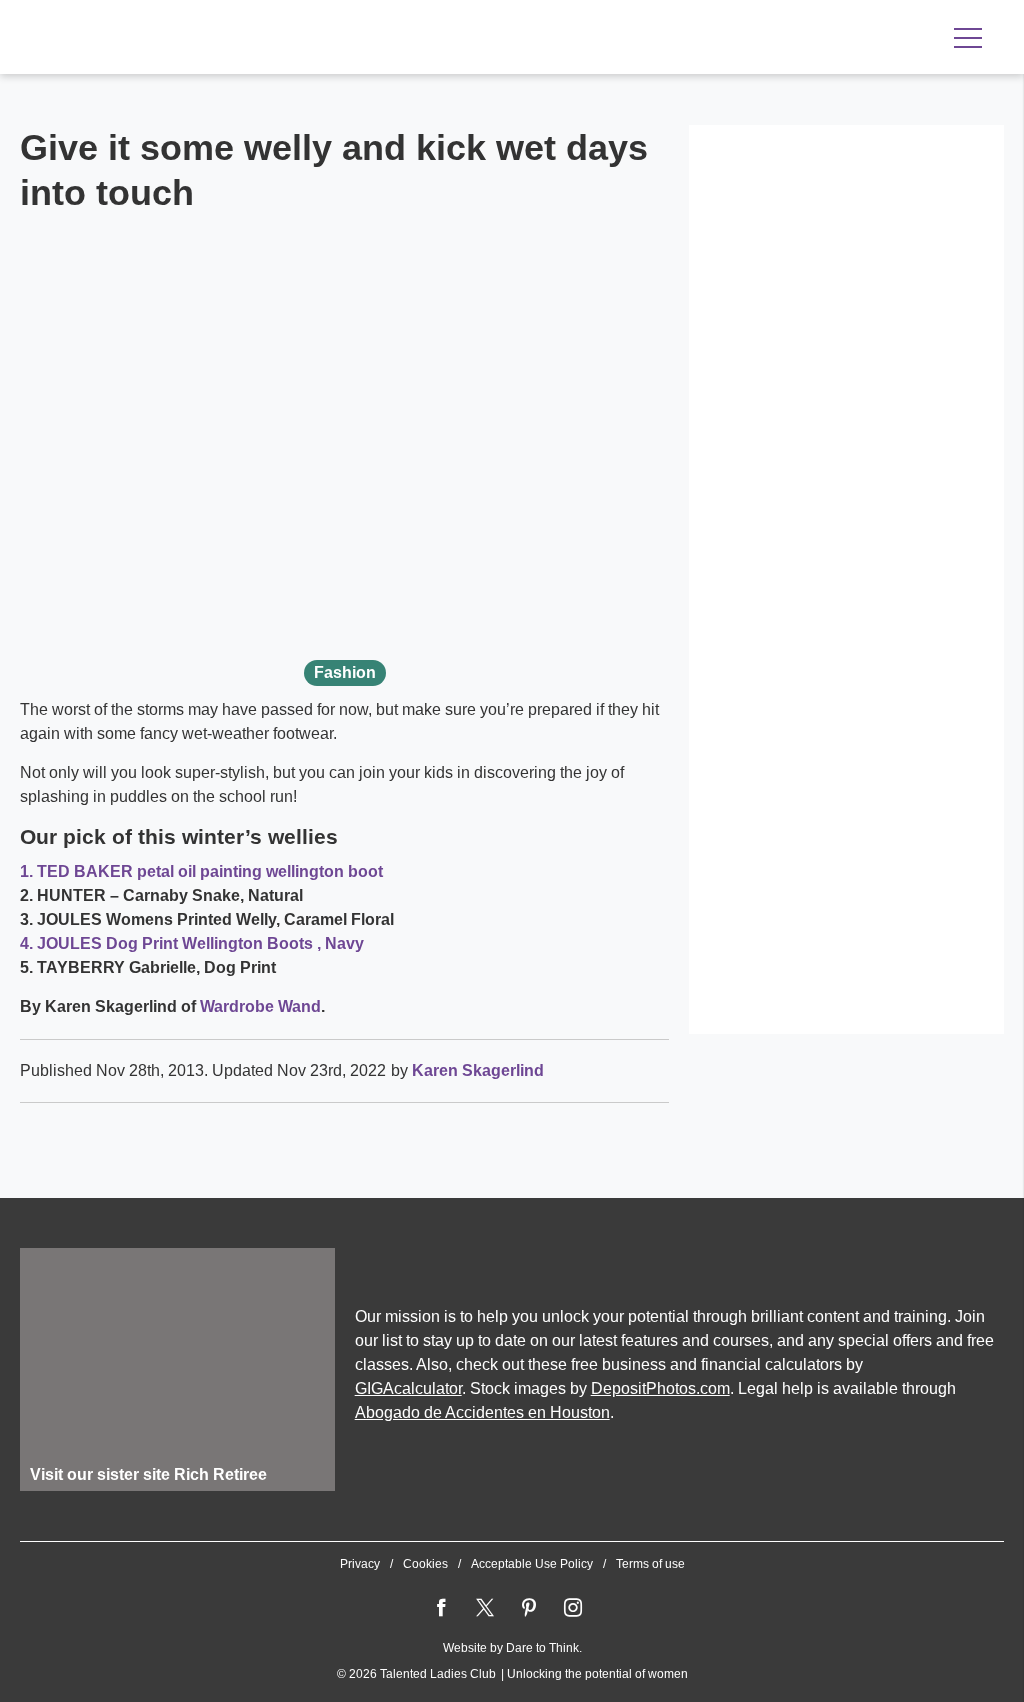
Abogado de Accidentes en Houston (482, 1412)
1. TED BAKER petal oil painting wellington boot (201, 871)
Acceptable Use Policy (532, 1564)
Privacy (360, 1564)
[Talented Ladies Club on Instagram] (573, 1608)
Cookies (425, 1564)
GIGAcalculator (408, 1388)
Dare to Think (542, 1648)
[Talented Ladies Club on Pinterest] (529, 1608)
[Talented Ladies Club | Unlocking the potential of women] (230, 39)
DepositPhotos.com (660, 1388)
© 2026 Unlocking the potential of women (512, 1674)
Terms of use (650, 1564)
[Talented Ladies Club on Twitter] (485, 1608)
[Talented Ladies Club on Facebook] (441, 1608)
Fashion (345, 672)
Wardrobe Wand (260, 1006)
